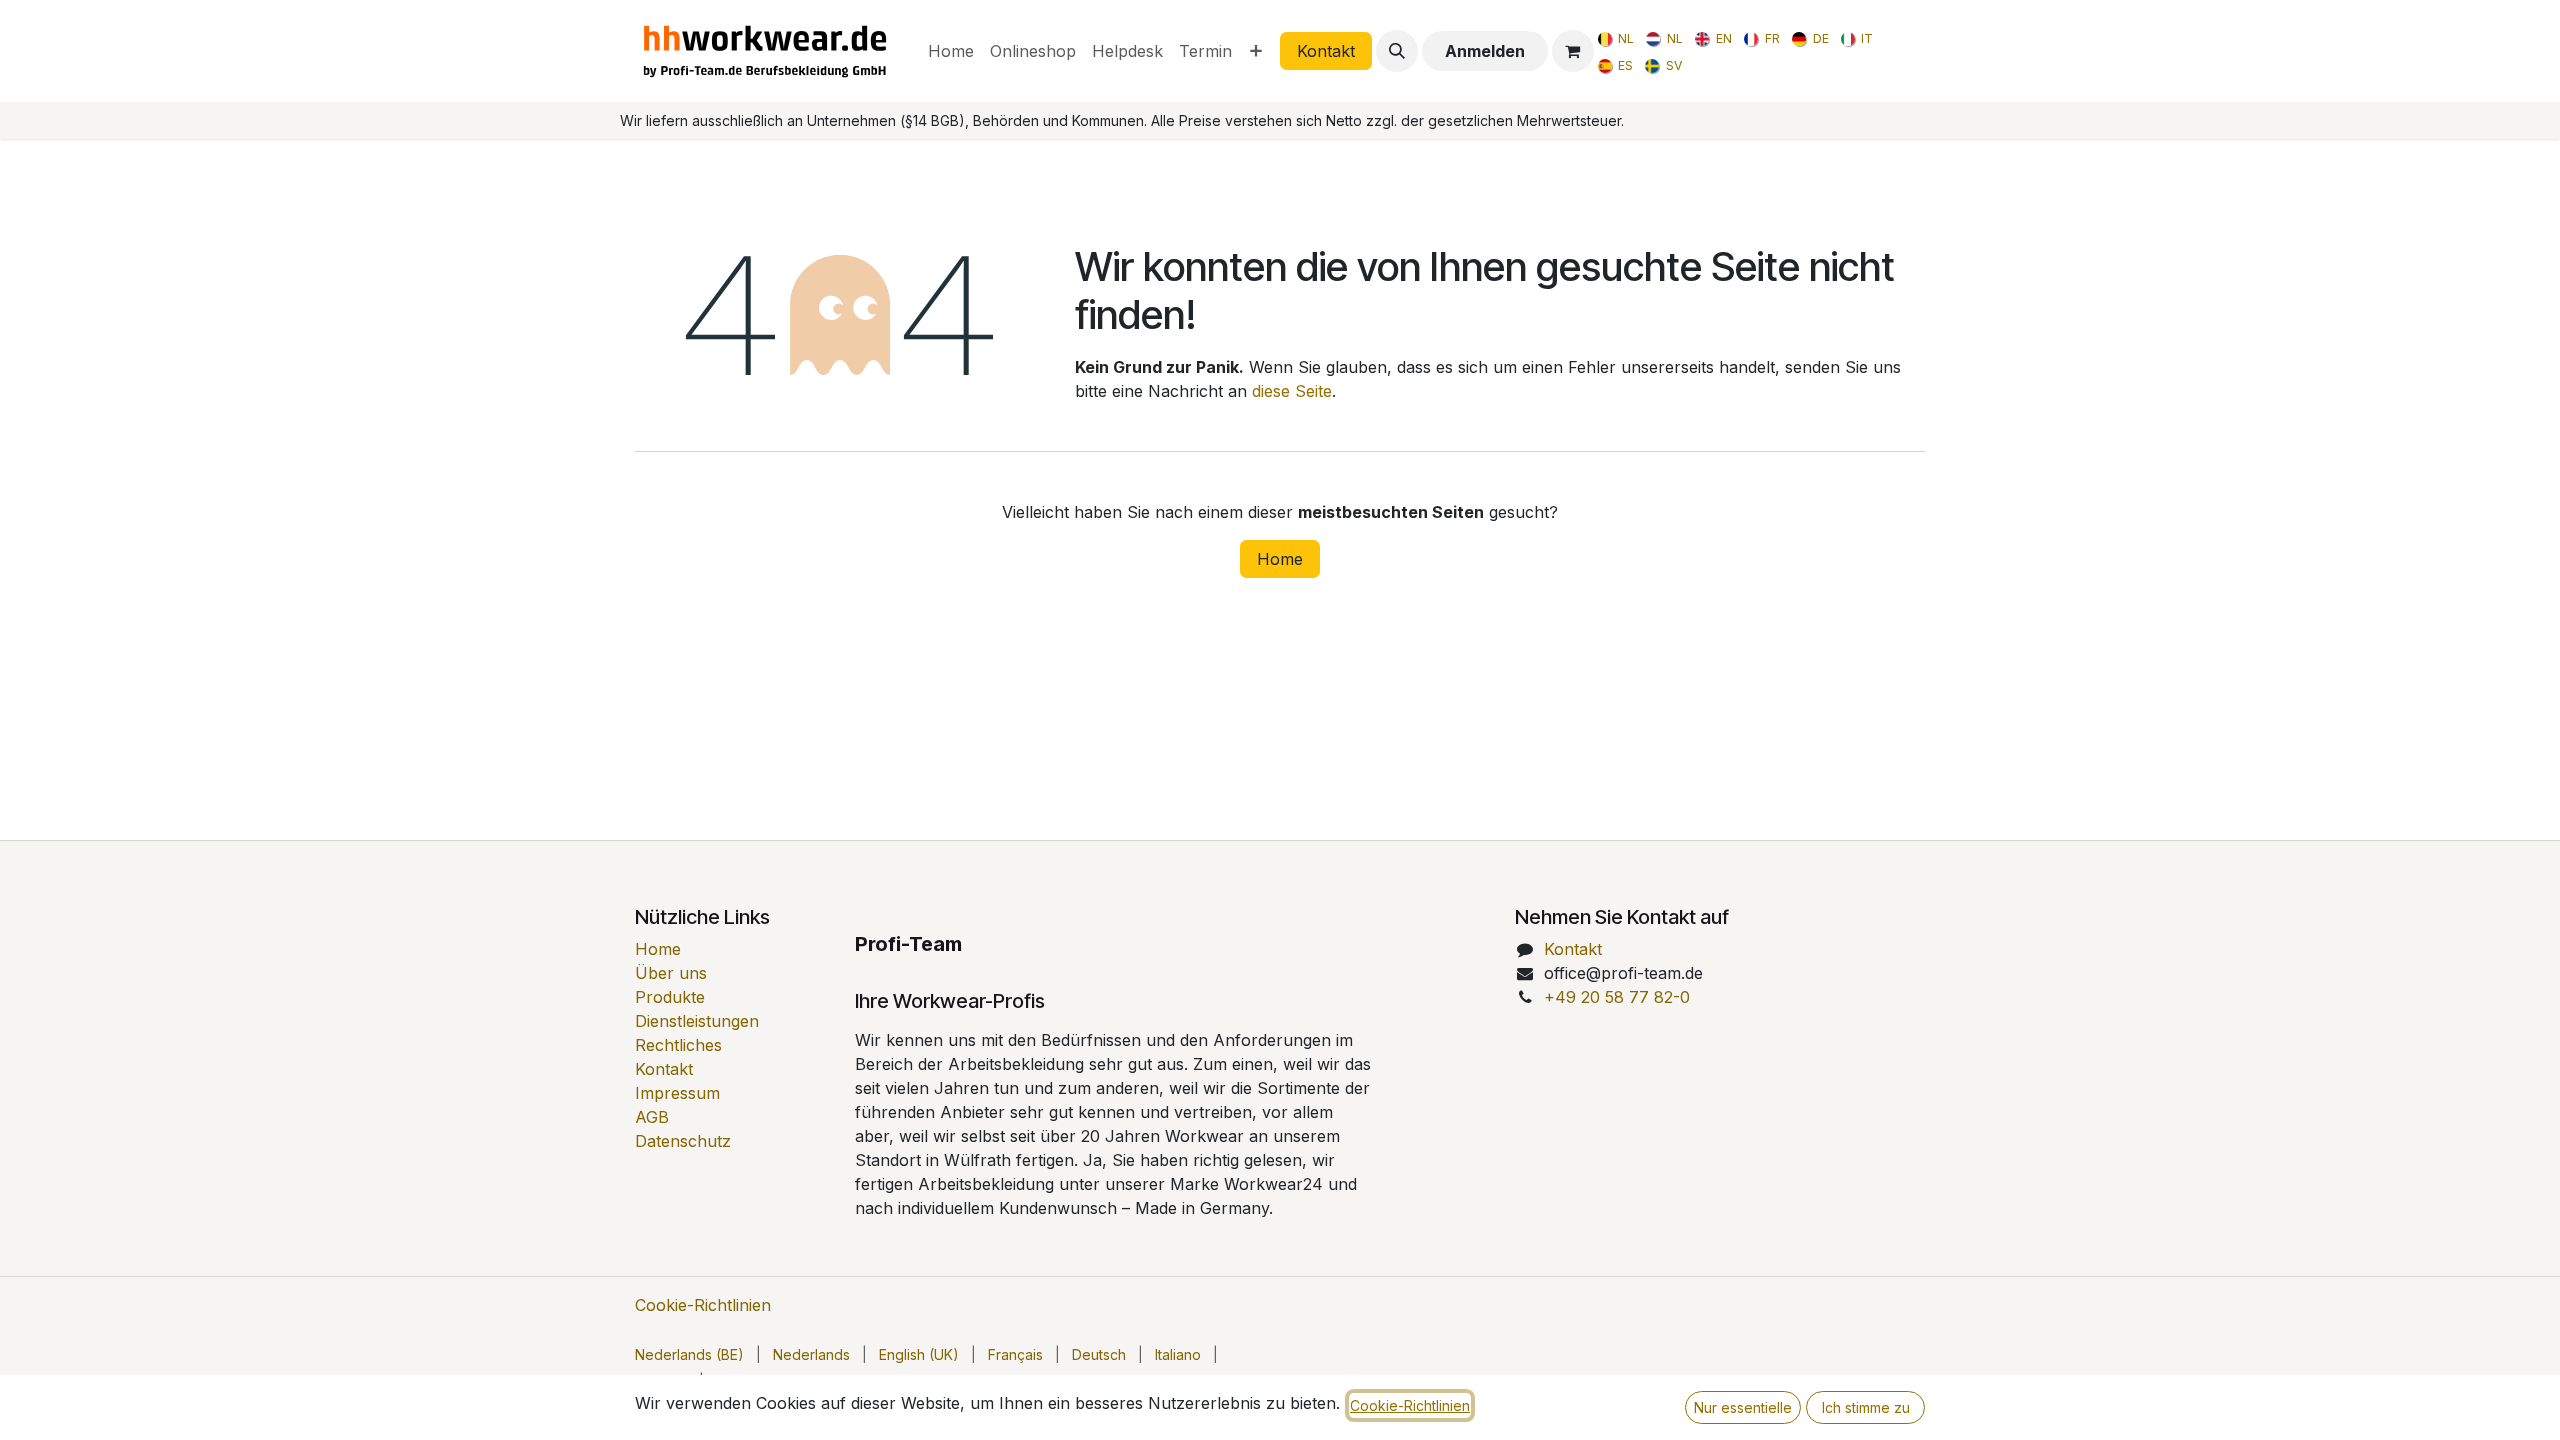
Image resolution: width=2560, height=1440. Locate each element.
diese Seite (1292, 391)
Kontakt (1326, 51)
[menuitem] (951, 51)
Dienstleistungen (697, 1021)
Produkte (670, 997)
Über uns (671, 973)
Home (1280, 559)
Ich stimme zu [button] (1866, 1407)
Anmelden (1485, 51)
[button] (1397, 51)
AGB (652, 1117)
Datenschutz (683, 1141)
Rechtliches (678, 1045)
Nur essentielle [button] (1743, 1407)
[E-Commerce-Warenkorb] (1573, 51)
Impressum (677, 1093)
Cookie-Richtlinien (703, 1305)
